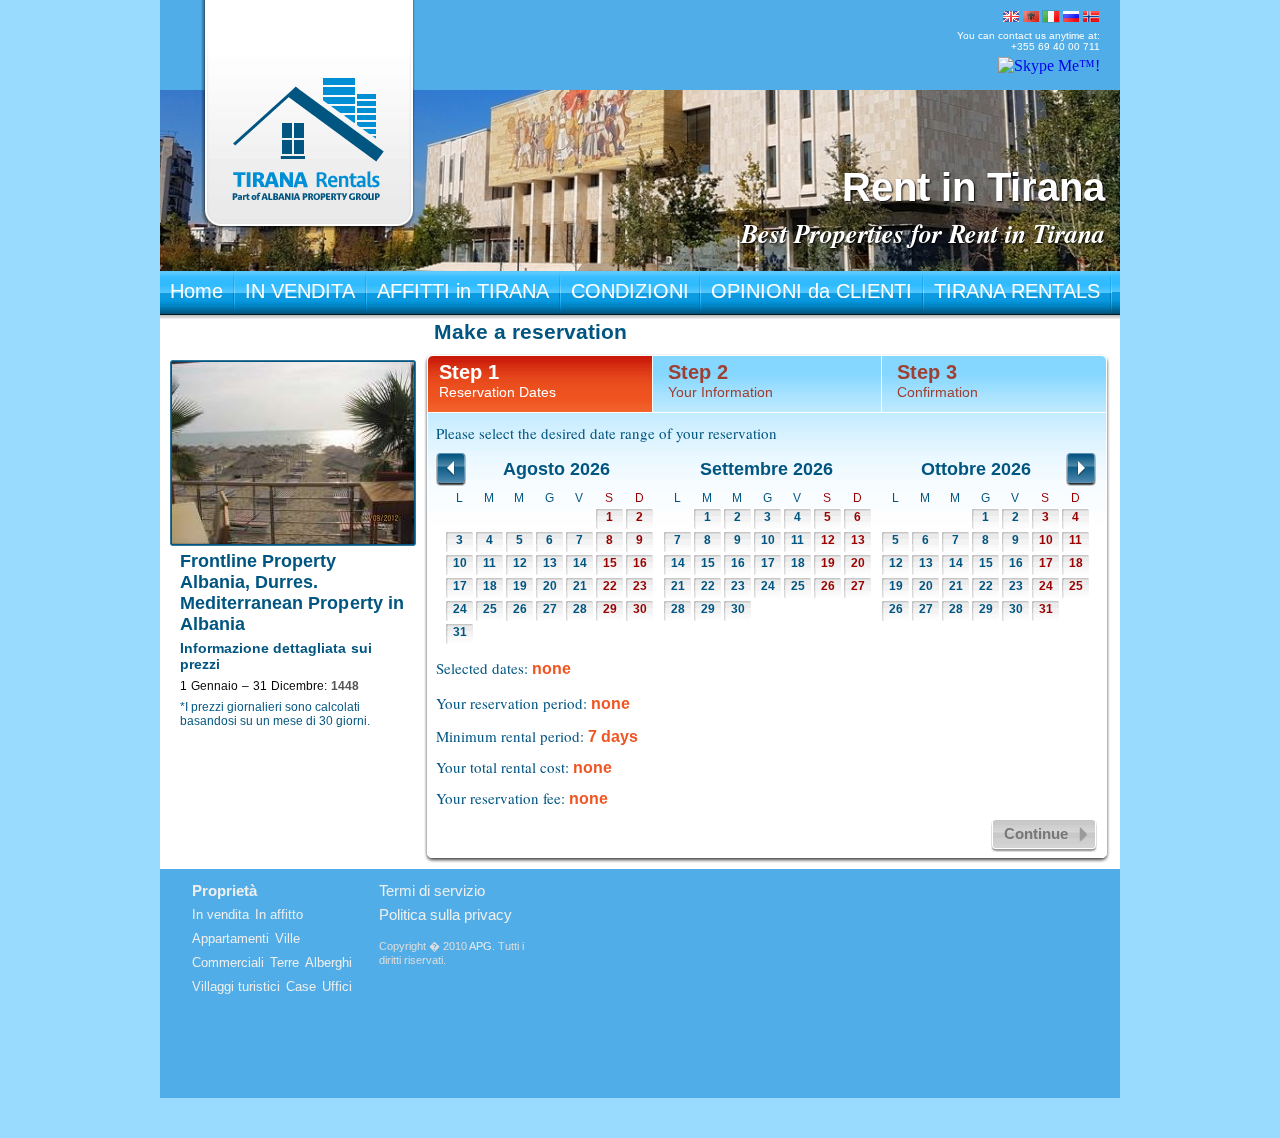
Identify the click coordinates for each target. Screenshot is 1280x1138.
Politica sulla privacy (445, 914)
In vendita (220, 914)
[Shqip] (1031, 16)
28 (580, 609)
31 (460, 632)
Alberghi (328, 962)
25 (490, 609)
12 (520, 563)
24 (460, 609)
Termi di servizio (432, 890)
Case (301, 986)
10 (460, 563)
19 (520, 586)
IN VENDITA (300, 291)
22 (610, 586)
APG (480, 946)
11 (489, 563)
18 (490, 586)
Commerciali (228, 962)
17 (460, 586)
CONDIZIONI (630, 291)
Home (196, 291)
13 (550, 563)
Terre (284, 962)
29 (610, 609)
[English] (1011, 16)
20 (550, 586)
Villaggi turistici (236, 986)
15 (610, 563)
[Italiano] (1051, 16)
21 (580, 586)
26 (520, 609)
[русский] (1071, 16)
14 (580, 563)
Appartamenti (230, 938)
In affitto (279, 914)
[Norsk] (1091, 16)
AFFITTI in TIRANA (463, 291)
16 (640, 563)
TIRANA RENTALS (1017, 291)
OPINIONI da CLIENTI (811, 291)
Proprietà (224, 890)
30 (640, 609)
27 (550, 609)
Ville (287, 938)
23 (640, 586)
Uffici (337, 986)
